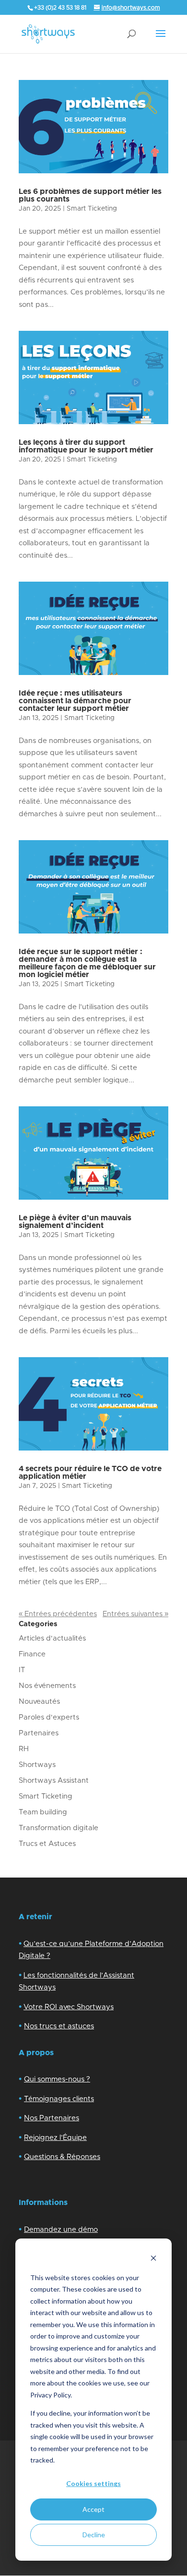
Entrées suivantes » (135, 1614)
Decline (94, 2535)
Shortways (37, 1765)
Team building (43, 1812)
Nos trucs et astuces (59, 2026)
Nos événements (47, 1686)
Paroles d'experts (49, 1717)
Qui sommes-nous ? (57, 2079)
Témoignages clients (59, 2099)
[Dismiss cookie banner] (153, 2259)
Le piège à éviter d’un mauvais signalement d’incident (75, 1222)
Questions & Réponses (62, 2157)
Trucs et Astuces (47, 1844)
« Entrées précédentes (58, 1614)
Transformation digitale (58, 1828)
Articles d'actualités (52, 1638)
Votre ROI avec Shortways (69, 2007)
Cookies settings (93, 2483)
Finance (32, 1654)
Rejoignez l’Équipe (55, 2138)
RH (24, 1749)
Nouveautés (39, 1702)
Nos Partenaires (52, 2118)
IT (22, 1670)
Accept (93, 2509)
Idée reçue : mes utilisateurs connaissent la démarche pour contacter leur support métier (75, 701)
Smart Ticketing (92, 209)
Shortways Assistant (54, 1781)
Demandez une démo (61, 2230)
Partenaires (39, 1733)
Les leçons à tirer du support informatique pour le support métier (86, 446)
